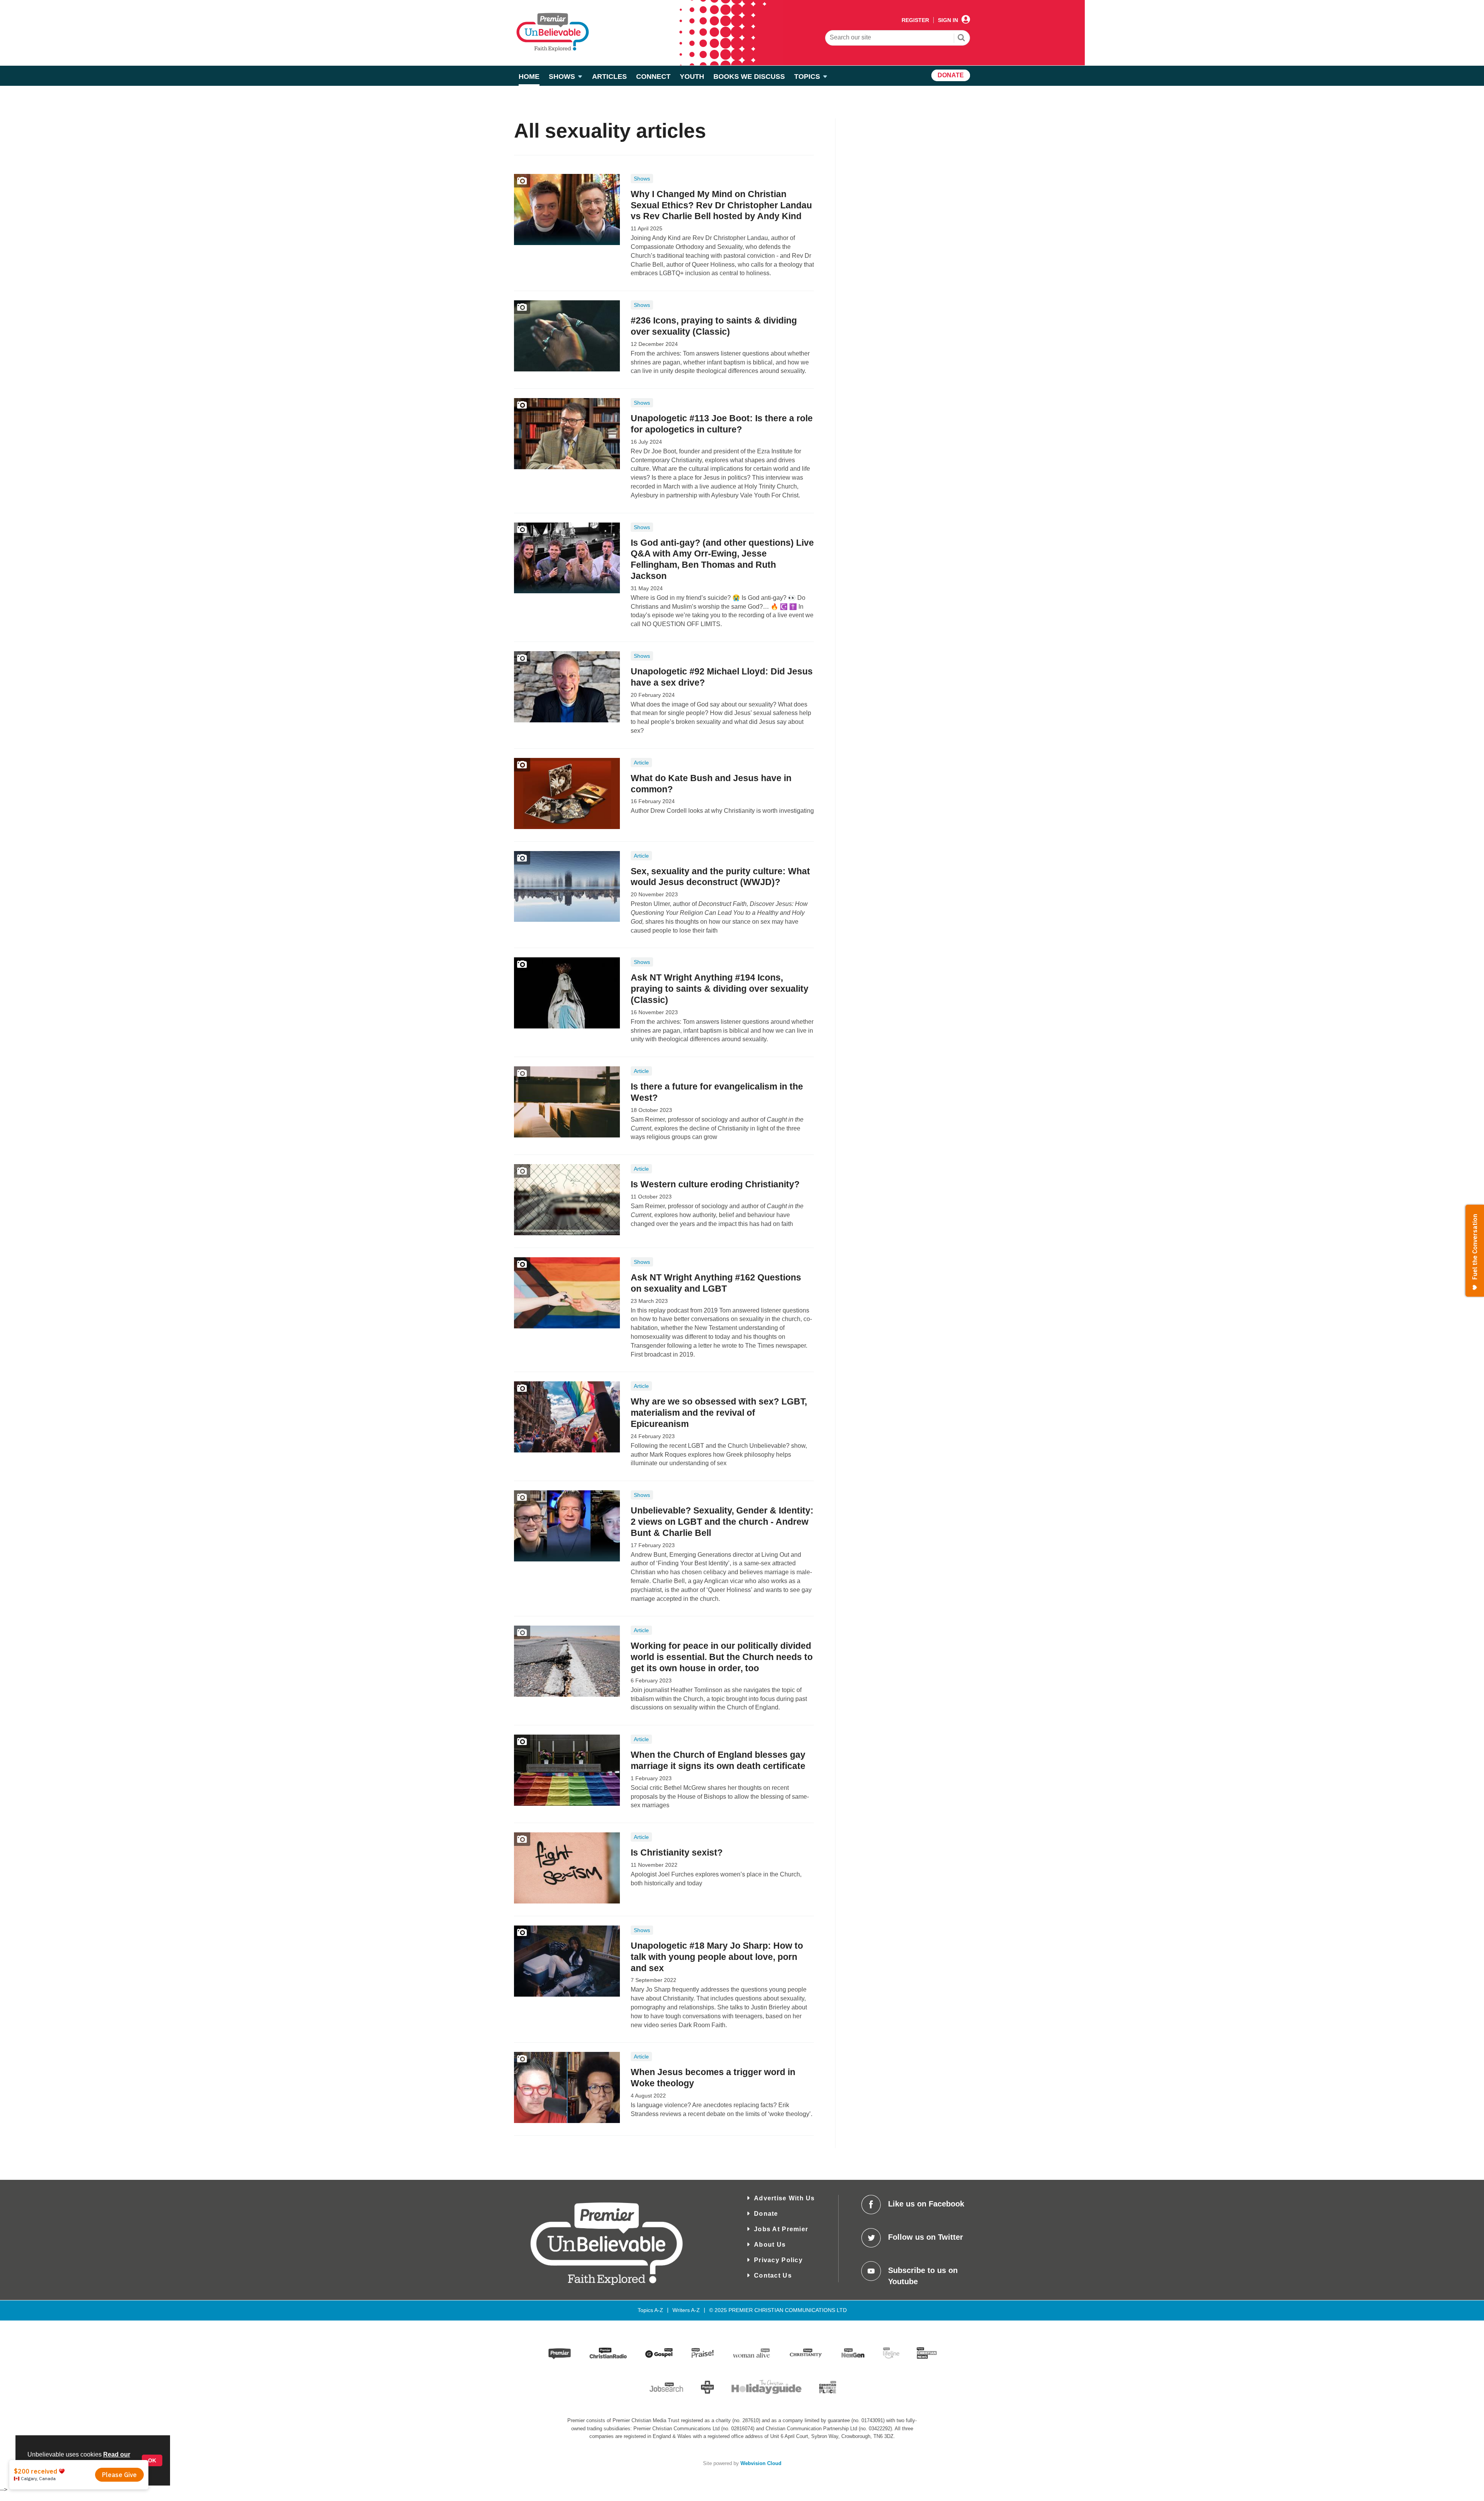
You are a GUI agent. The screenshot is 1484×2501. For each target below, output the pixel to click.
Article (641, 763)
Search (962, 39)
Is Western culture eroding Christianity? (715, 1184)
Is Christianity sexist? (677, 1852)
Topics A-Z (650, 2310)
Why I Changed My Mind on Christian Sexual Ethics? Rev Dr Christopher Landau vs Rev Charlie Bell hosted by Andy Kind (721, 205)
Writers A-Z (686, 2310)
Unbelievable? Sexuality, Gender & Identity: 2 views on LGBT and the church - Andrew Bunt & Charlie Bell (722, 1522)
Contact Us (773, 2275)
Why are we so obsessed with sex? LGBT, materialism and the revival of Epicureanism (719, 1413)
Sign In (948, 20)
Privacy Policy (778, 2260)
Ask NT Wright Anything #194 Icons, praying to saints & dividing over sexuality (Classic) (720, 989)
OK (152, 2460)
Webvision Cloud (761, 2464)
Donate (766, 2214)
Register (915, 20)
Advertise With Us (785, 2198)
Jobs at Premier (781, 2229)
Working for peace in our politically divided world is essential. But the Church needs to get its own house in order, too (722, 1657)
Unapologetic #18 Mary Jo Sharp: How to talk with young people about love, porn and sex (717, 1957)
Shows (642, 179)
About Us (770, 2245)
